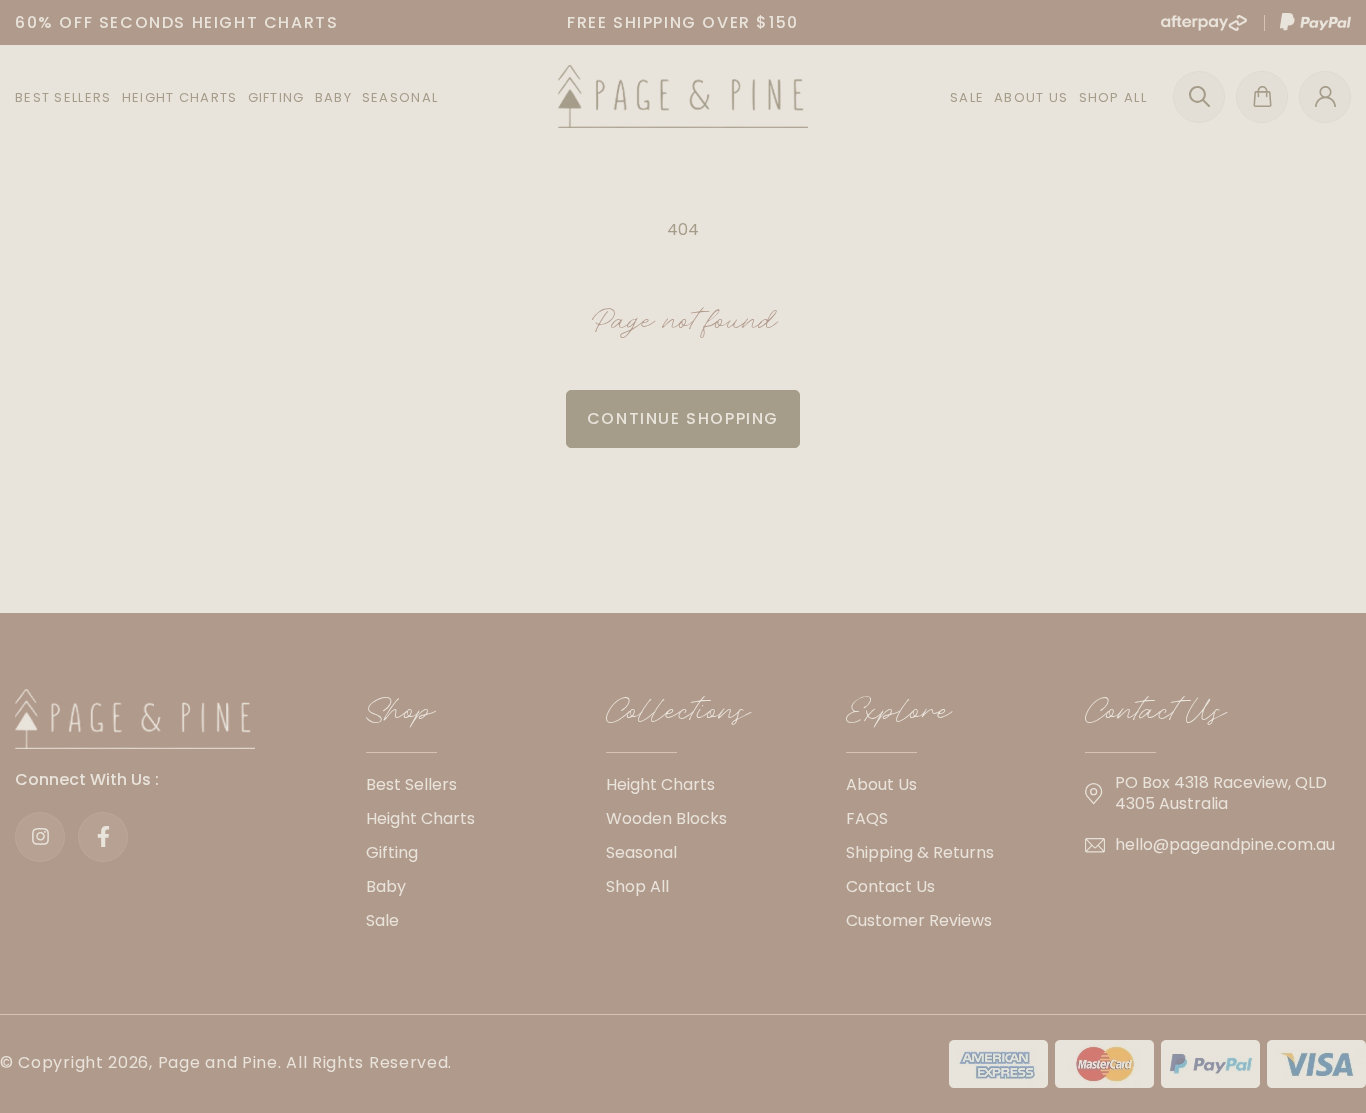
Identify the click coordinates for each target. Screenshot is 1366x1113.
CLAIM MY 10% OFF (683, 626)
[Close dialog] (908, 342)
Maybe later (683, 687)
